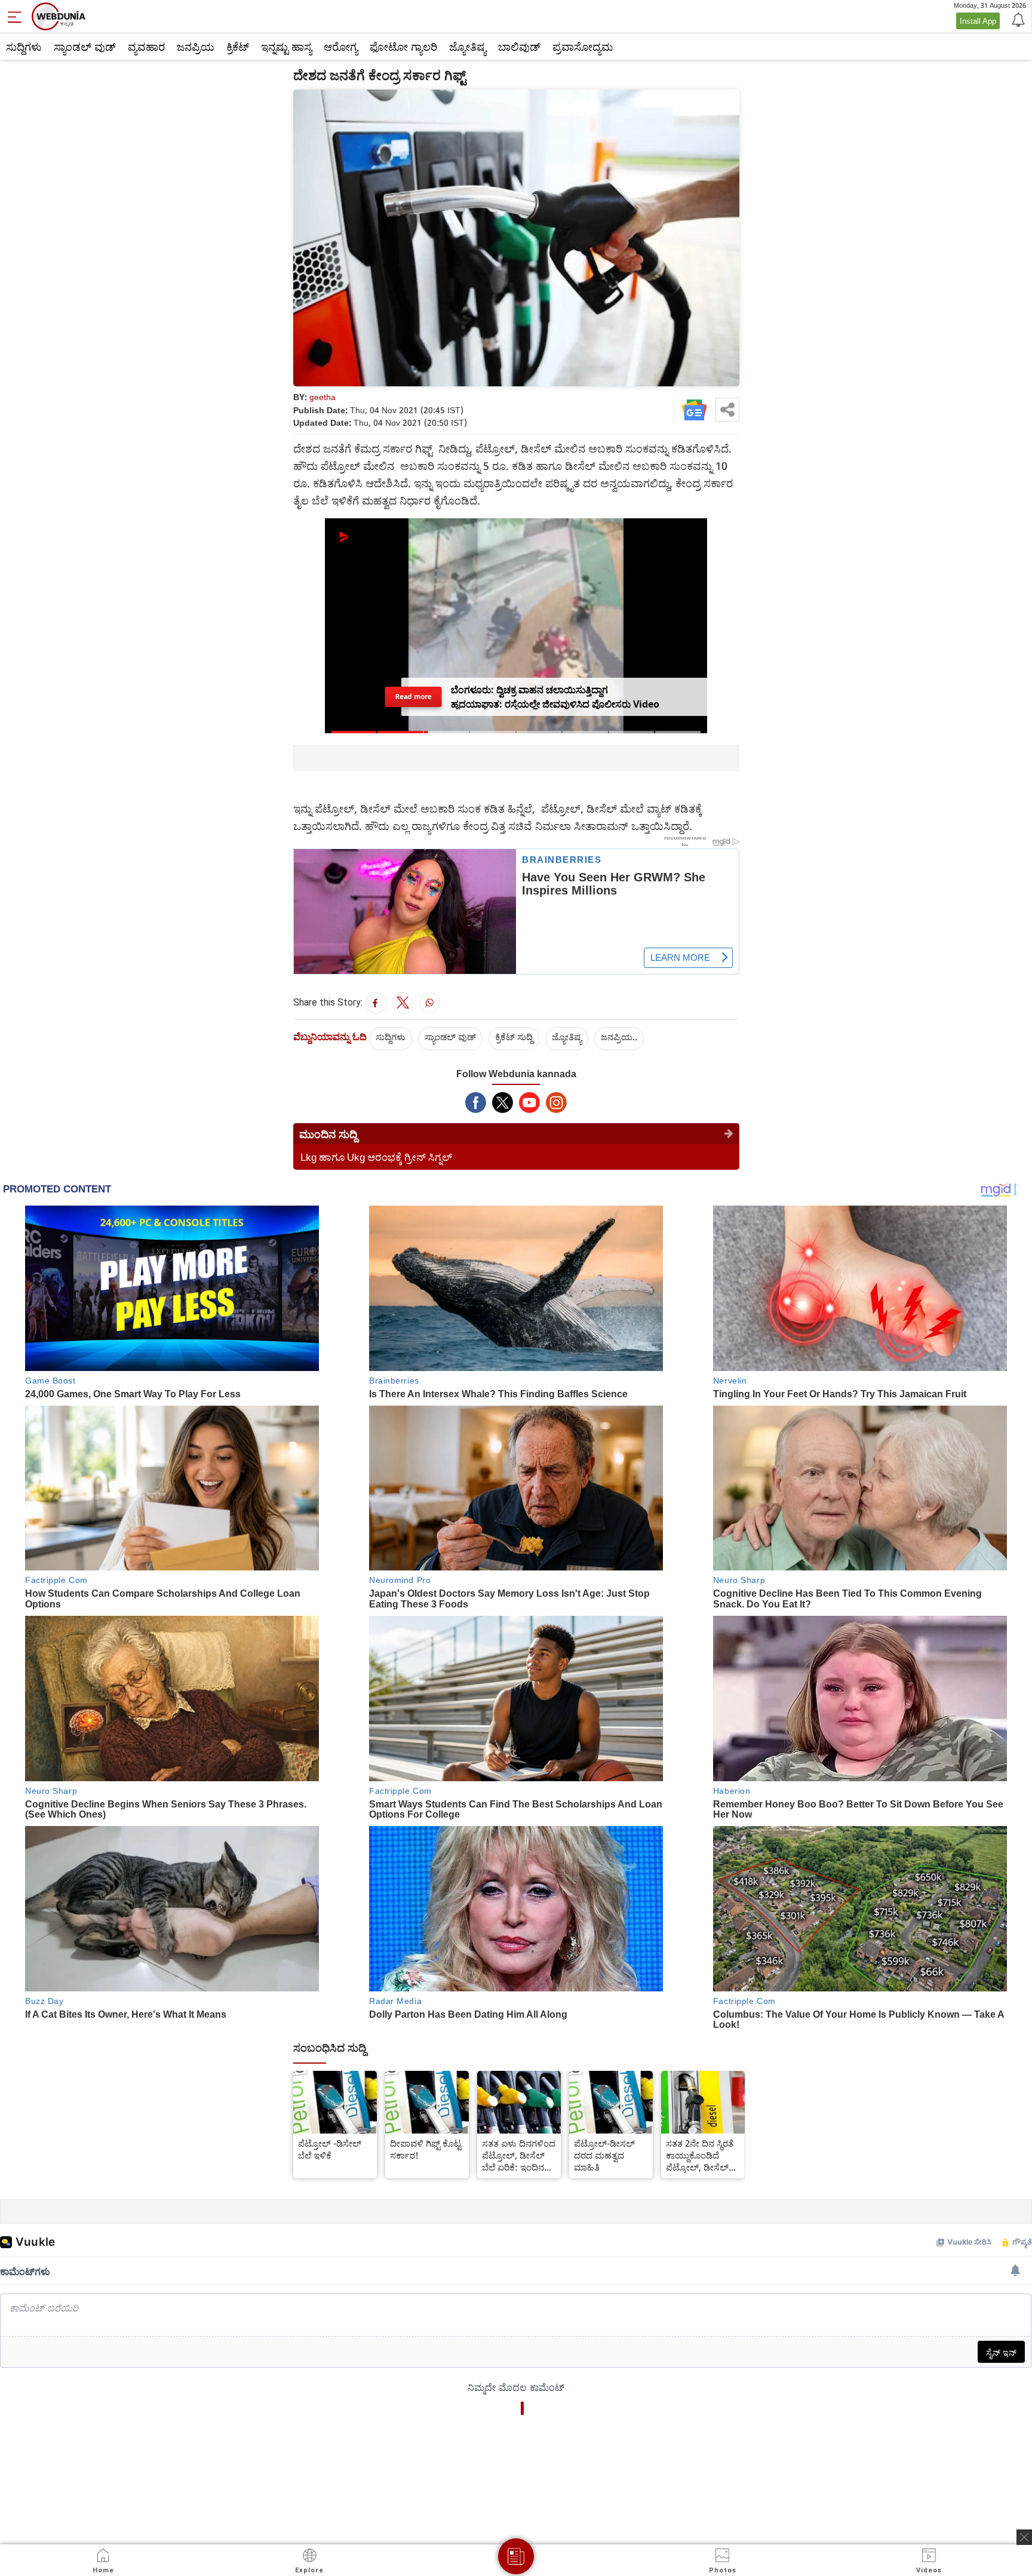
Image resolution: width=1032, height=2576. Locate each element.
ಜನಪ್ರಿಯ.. (619, 1037)
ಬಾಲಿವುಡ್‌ (519, 47)
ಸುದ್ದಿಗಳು (24, 47)
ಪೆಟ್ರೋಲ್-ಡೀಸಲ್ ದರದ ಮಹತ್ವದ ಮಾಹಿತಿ (604, 2155)
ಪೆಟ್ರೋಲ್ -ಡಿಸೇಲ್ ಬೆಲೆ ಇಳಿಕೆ (330, 2149)
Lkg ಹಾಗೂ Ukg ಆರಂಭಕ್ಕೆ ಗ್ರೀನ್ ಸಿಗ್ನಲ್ (376, 1157)
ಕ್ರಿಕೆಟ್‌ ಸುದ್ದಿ (514, 1037)
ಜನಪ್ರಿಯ (196, 47)
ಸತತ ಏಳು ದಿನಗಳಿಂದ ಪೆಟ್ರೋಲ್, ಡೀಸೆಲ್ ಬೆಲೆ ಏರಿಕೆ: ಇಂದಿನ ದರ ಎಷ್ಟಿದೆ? (519, 2155)
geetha (322, 397)
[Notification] (1017, 19)
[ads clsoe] (1024, 2537)
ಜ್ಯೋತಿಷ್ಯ (468, 47)
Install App (978, 21)
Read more (413, 697)
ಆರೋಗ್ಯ (341, 47)
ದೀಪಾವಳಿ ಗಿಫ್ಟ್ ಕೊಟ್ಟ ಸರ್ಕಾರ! (426, 2149)
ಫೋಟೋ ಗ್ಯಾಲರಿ (403, 47)
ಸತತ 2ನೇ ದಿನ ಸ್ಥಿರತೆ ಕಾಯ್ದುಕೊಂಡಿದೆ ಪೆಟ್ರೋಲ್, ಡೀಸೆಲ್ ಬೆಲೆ (700, 2155)
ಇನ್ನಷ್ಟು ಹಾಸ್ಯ (286, 47)
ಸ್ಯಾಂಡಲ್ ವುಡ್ (85, 47)
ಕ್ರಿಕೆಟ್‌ (238, 47)
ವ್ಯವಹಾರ (146, 47)
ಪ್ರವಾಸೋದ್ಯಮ (583, 47)
